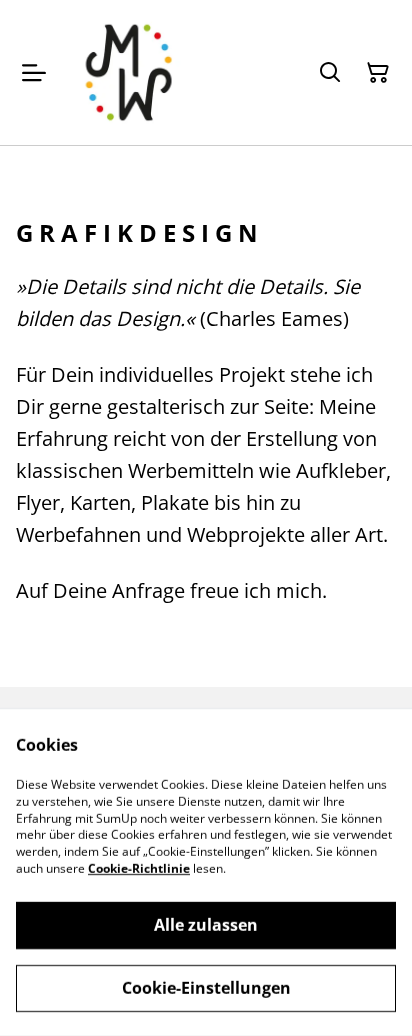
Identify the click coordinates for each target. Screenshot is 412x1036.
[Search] (330, 73)
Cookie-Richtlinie (139, 868)
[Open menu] (34, 73)
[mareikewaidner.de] (128, 72)
